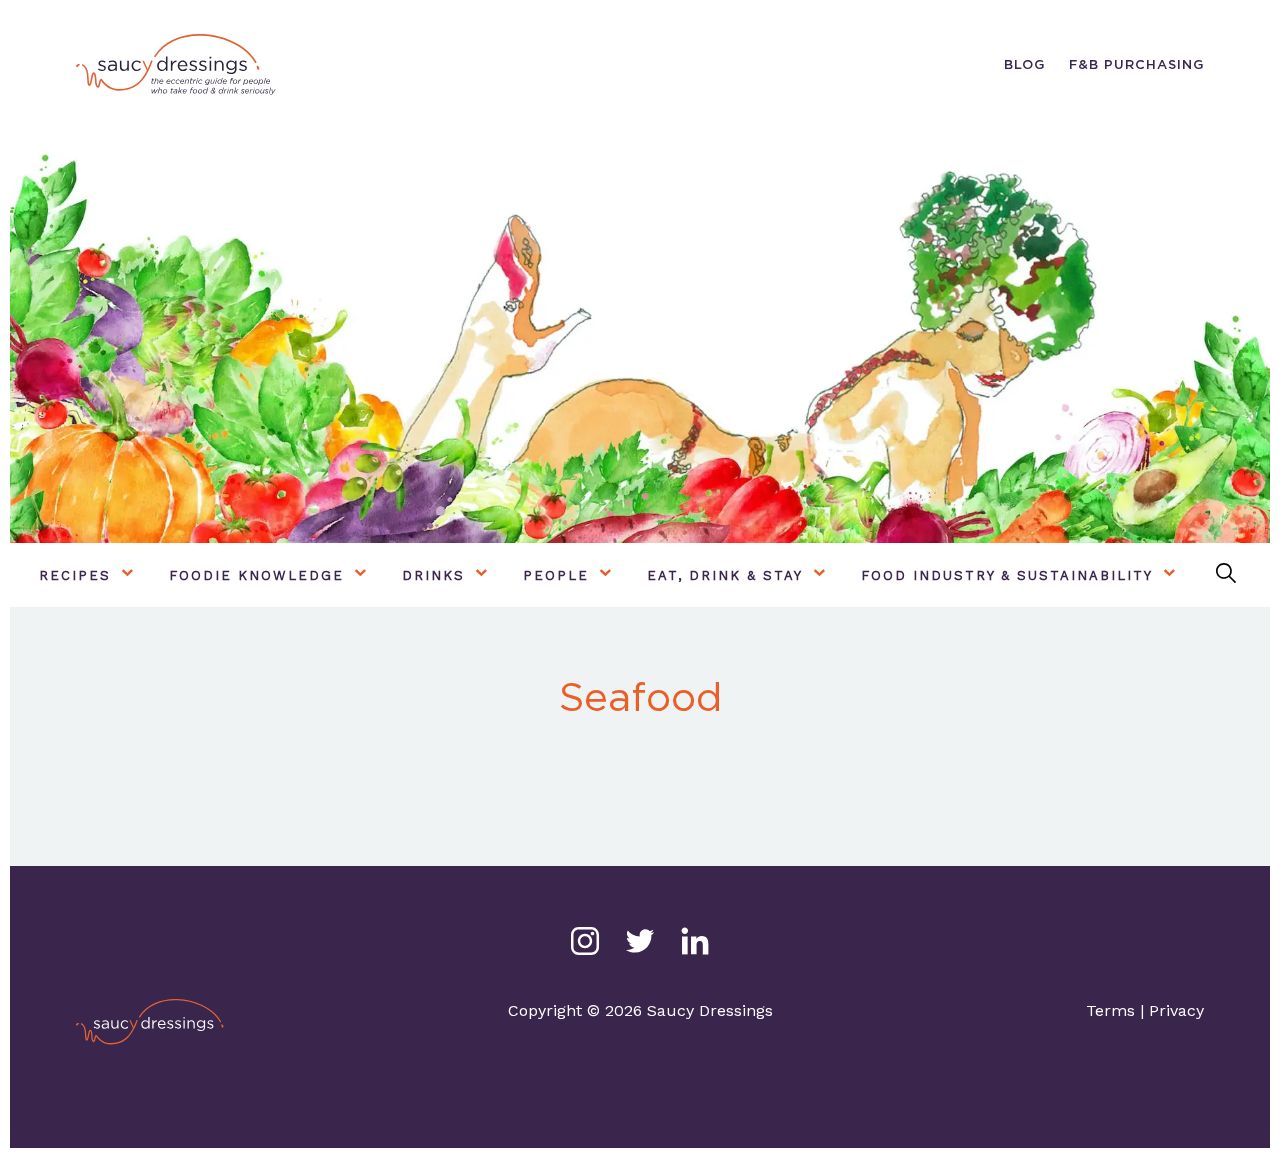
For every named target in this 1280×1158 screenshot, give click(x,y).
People (556, 575)
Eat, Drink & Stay (725, 575)
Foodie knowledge (256, 575)
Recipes (75, 575)
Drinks (433, 575)
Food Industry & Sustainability (1007, 575)
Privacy (1176, 1010)
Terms (1110, 1010)
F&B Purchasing (1136, 64)
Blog (1024, 64)
